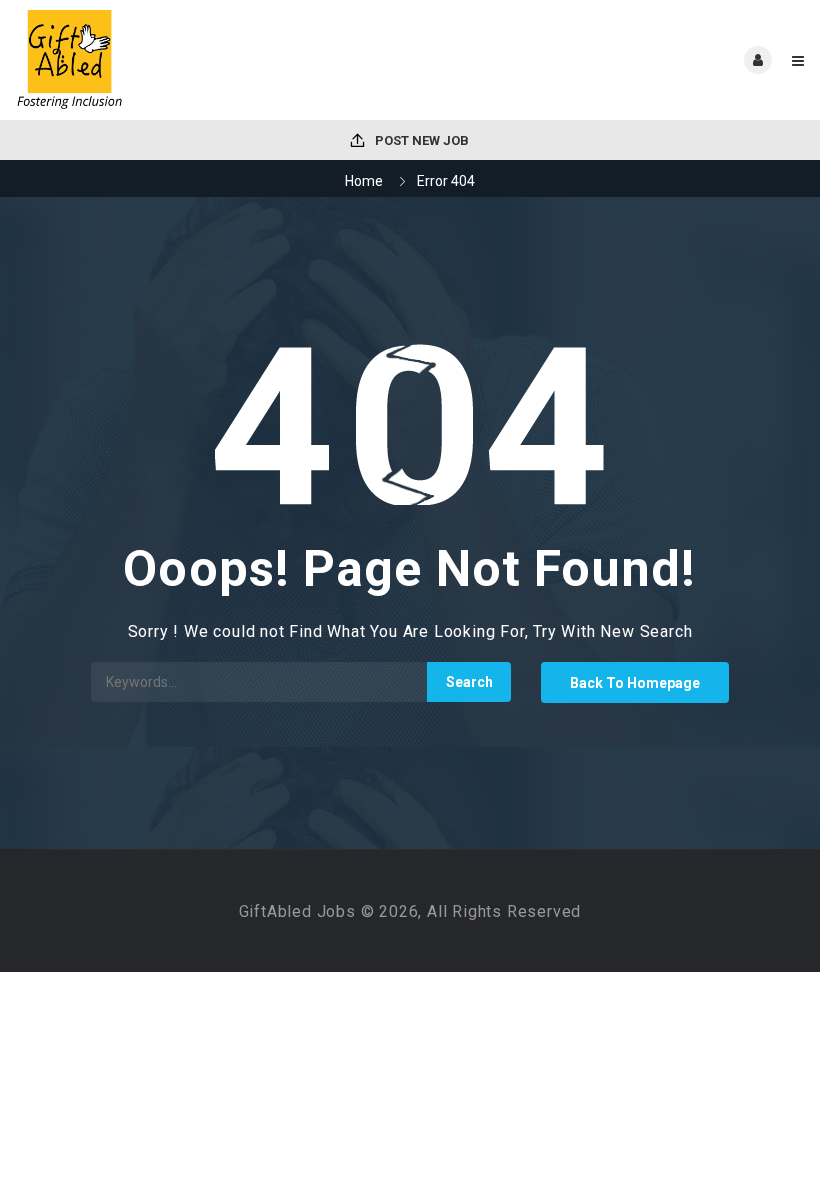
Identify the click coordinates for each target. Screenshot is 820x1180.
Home (364, 181)
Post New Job (420, 140)
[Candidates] (212, 60)
